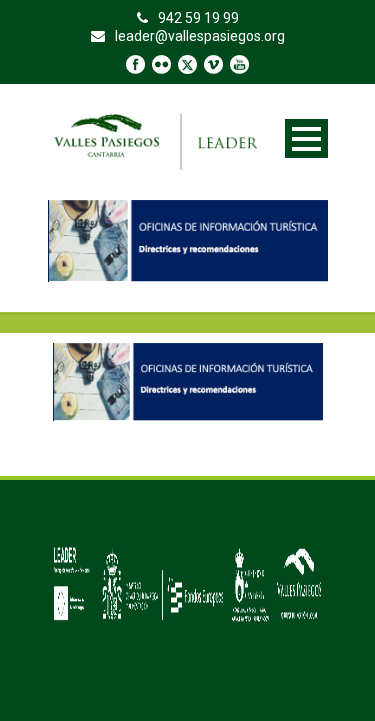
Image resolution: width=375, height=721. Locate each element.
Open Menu (306, 138)
